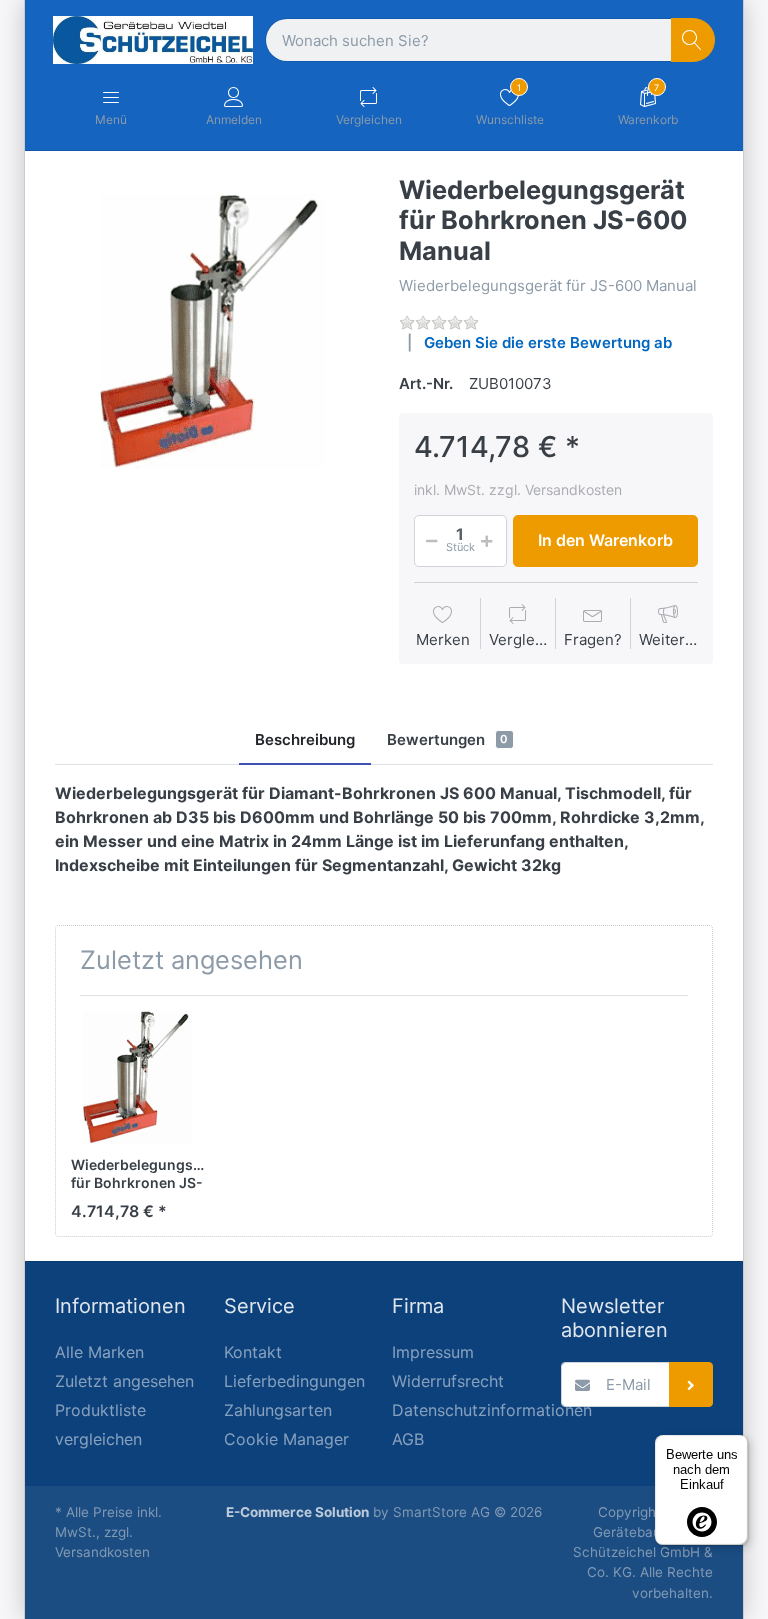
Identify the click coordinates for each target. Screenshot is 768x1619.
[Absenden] (691, 1384)
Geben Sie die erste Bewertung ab (548, 342)
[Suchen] (693, 40)
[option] (212, 332)
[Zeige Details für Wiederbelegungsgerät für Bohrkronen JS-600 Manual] (137, 1077)
